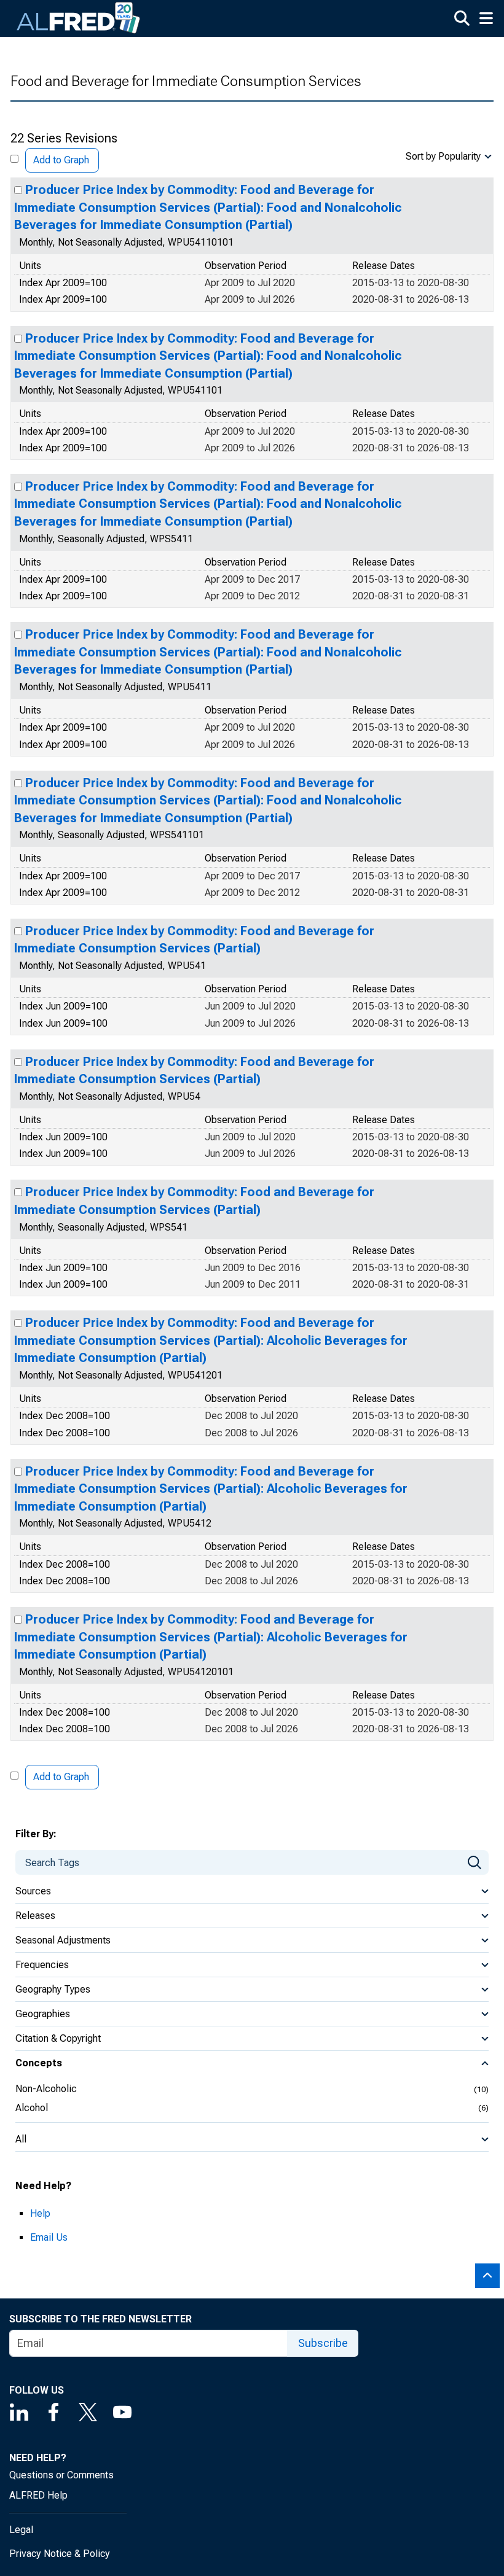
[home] (79, 18)
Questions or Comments (61, 2475)
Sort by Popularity (443, 156)
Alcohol (32, 2108)
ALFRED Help (38, 2495)
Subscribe (323, 2343)
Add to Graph (61, 160)
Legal (21, 2530)
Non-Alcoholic (46, 2089)
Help (40, 2213)
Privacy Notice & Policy (60, 2554)
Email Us (49, 2237)
